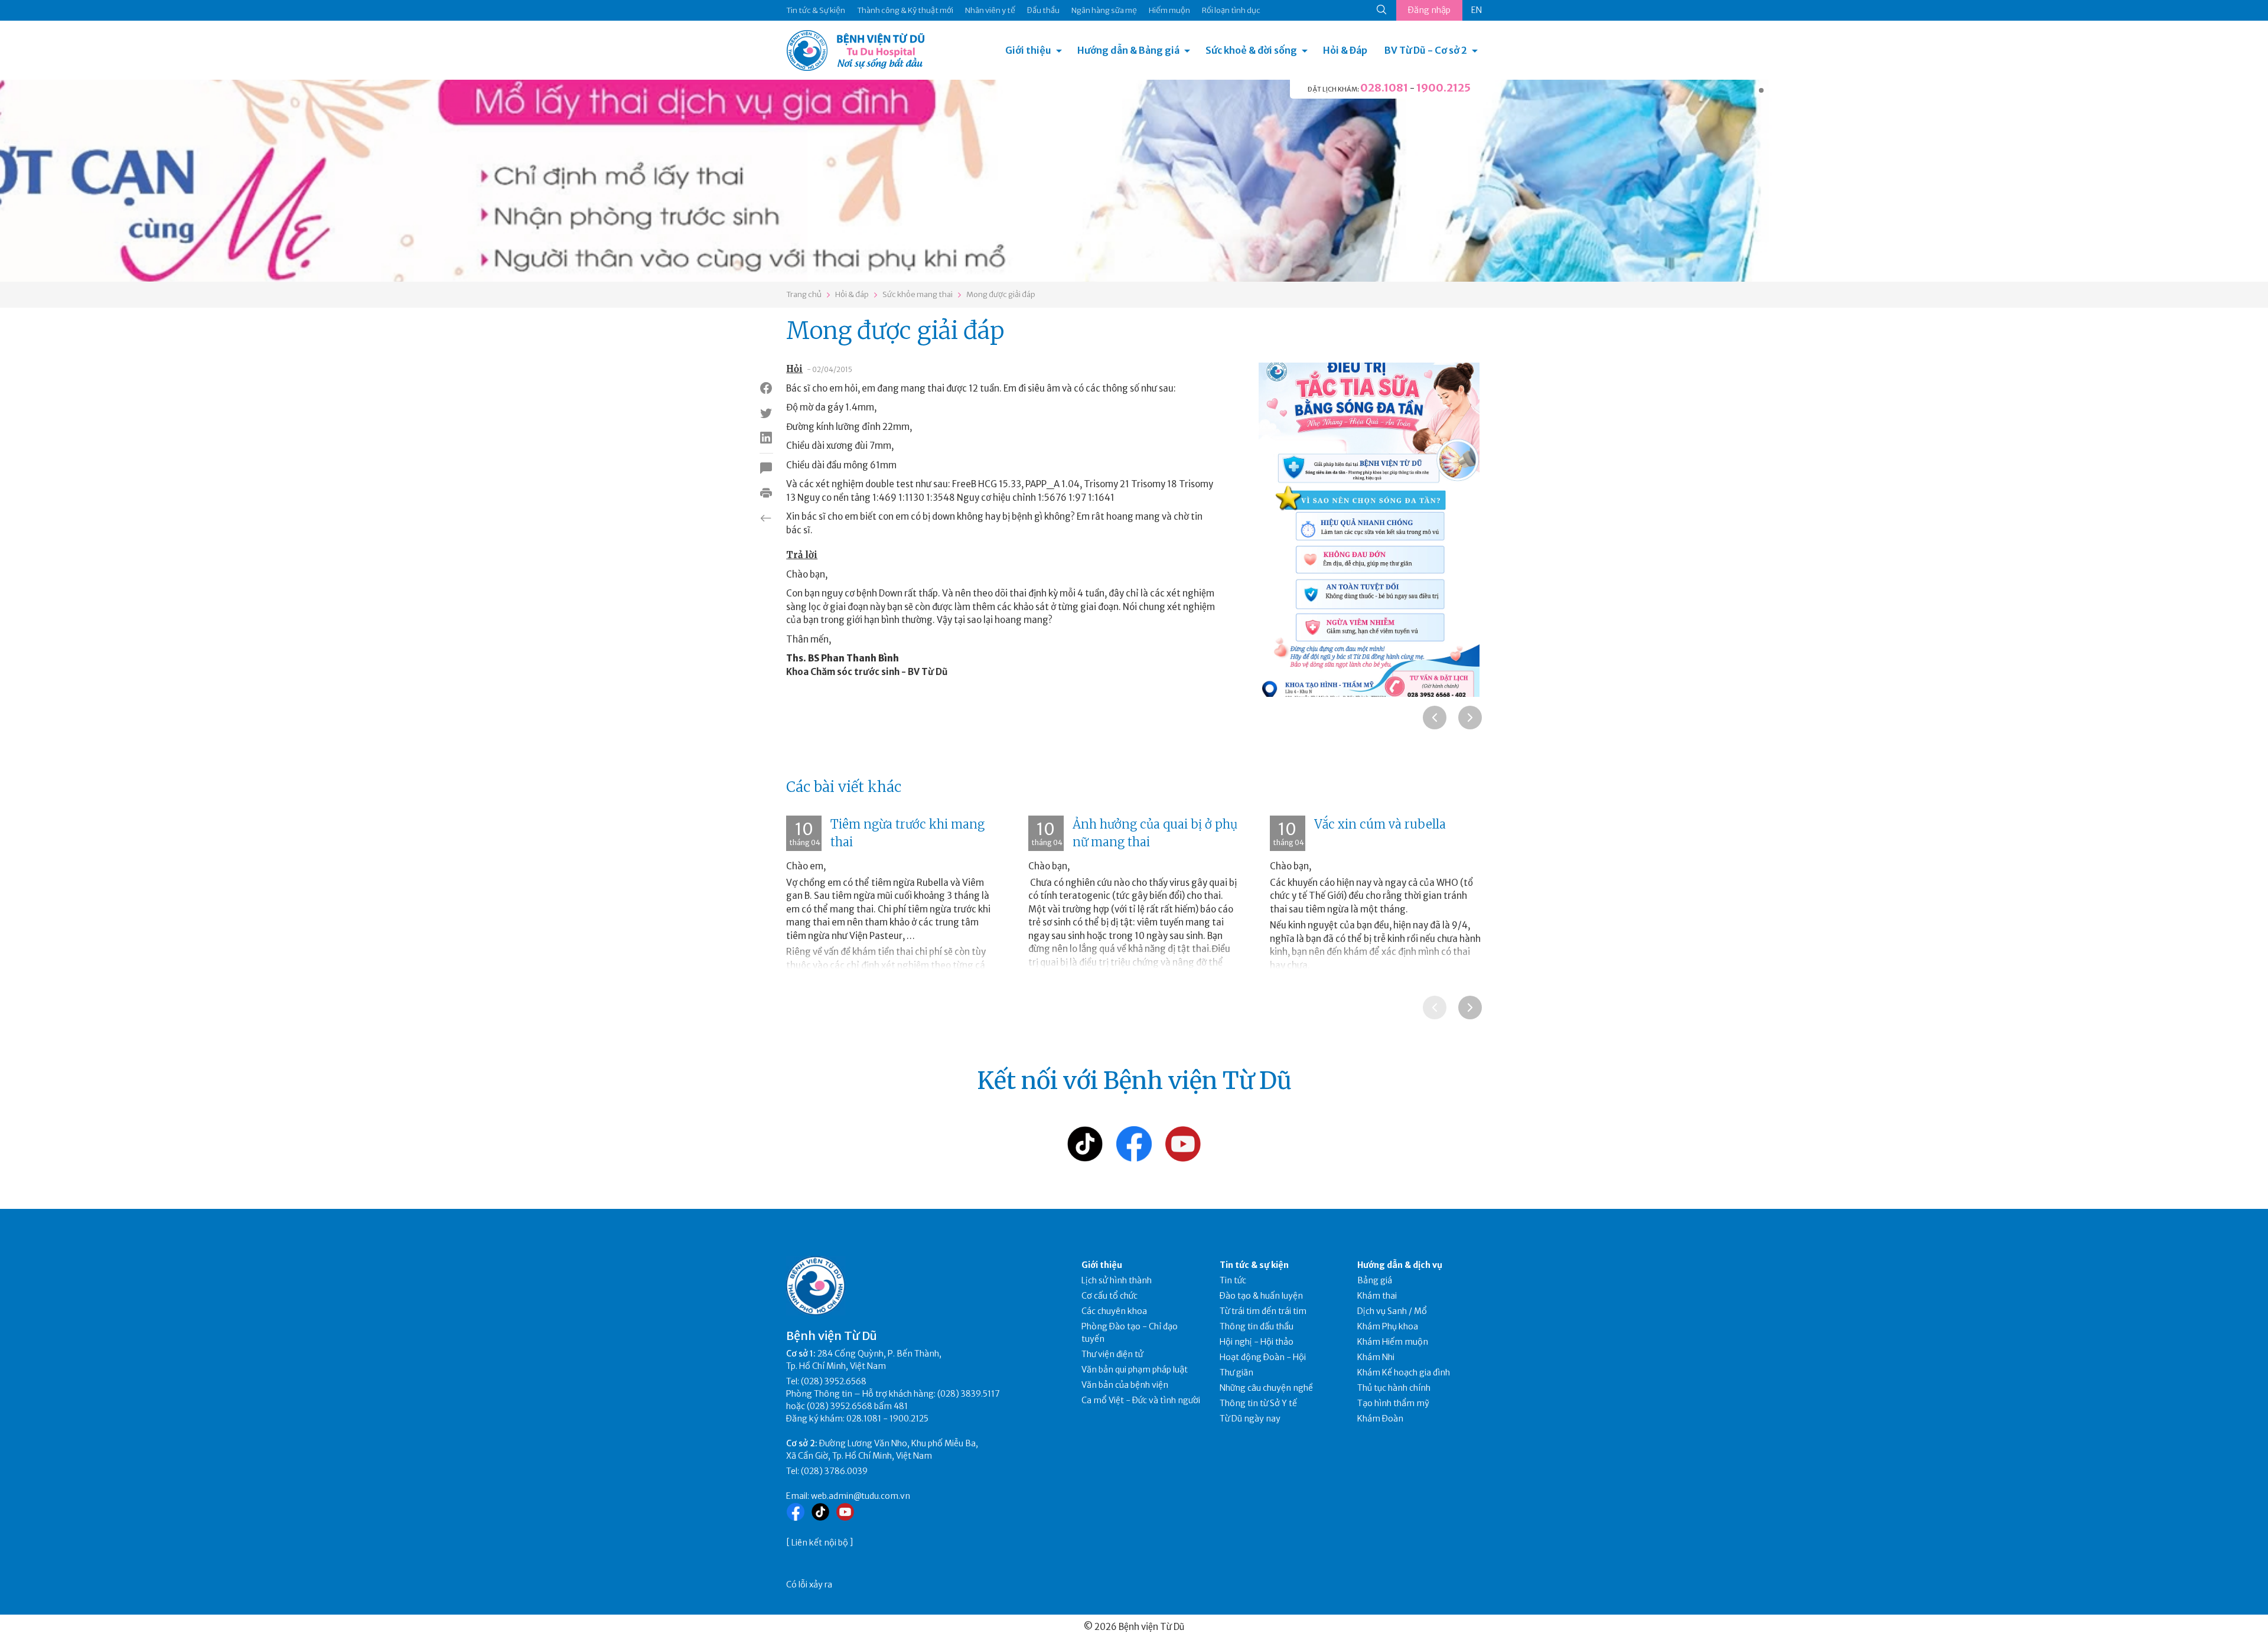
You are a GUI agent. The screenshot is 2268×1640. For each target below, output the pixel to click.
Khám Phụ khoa (1388, 1326)
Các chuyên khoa (1114, 1311)
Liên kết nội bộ (820, 1543)
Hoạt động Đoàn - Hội (1263, 1357)
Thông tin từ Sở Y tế (1258, 1403)
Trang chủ (804, 294)
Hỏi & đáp (852, 294)
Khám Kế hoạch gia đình (1404, 1372)
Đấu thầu (1043, 10)
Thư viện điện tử (1112, 1354)
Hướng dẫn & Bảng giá (1128, 50)
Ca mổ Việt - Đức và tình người (1141, 1400)
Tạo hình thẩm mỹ (1393, 1403)
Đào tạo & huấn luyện (1261, 1296)
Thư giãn (1236, 1372)
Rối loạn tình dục (1231, 10)
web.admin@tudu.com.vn (861, 1496)
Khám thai (1377, 1296)
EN (1477, 10)
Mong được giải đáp (1001, 294)
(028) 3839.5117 (969, 1394)
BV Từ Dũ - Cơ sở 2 (1426, 50)
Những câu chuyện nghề (1266, 1388)
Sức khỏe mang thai (918, 294)
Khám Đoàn (1380, 1419)
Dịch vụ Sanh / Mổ (1392, 1311)
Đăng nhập (1429, 10)
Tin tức (1233, 1280)
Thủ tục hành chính (1394, 1388)
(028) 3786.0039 (834, 1471)
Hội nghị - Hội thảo (1257, 1342)
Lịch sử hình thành (1117, 1280)
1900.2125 (1443, 88)
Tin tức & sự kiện (1254, 1265)
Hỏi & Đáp (1345, 50)
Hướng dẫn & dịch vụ (1400, 1265)
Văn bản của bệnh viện (1125, 1385)
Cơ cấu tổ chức (1109, 1296)
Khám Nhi (1376, 1357)
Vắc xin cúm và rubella (1380, 824)
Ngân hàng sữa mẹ (1104, 10)
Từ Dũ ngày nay (1250, 1419)
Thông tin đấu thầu (1257, 1326)
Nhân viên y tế (990, 10)
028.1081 (1384, 88)
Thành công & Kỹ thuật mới (905, 10)
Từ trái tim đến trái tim (1263, 1311)
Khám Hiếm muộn (1393, 1342)
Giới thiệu (1028, 50)
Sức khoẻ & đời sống (1251, 50)
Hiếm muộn (1169, 10)
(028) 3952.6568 (834, 1381)
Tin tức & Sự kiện (816, 10)
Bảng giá (1375, 1280)
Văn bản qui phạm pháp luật (1135, 1370)
